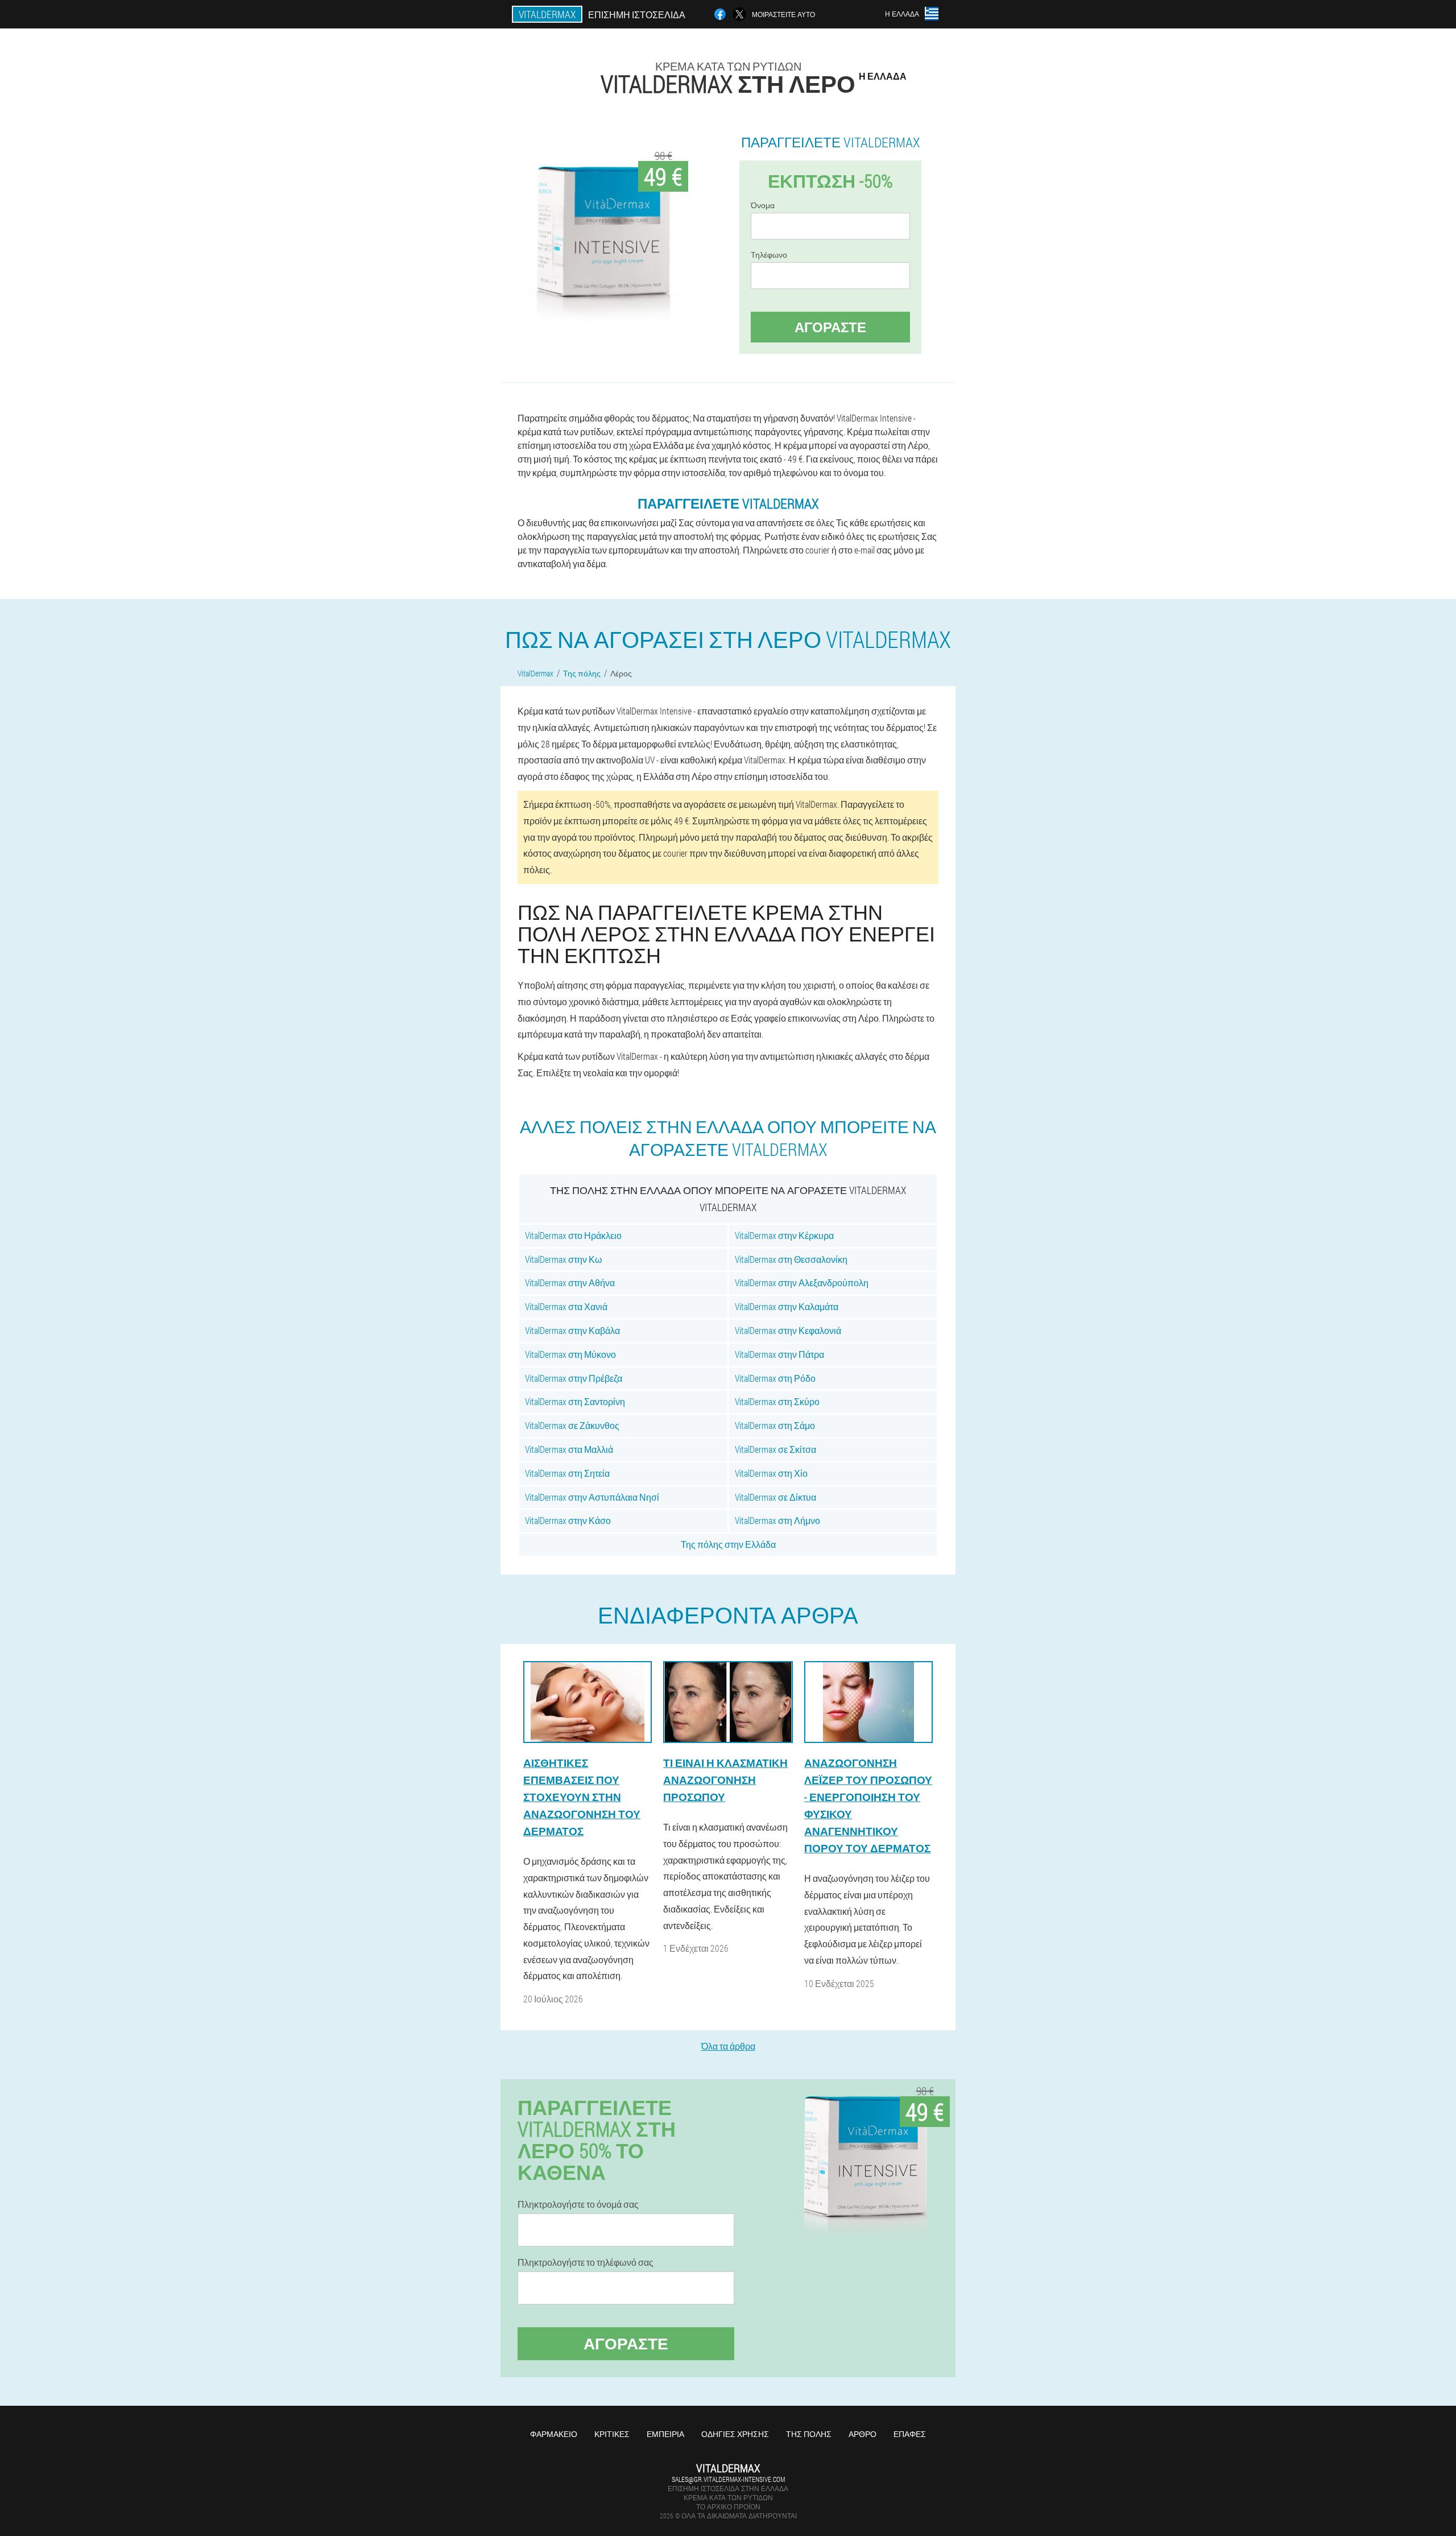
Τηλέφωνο (769, 255)
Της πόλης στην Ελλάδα (728, 1544)
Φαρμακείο (554, 2434)
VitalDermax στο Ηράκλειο (573, 1235)
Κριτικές (612, 2434)
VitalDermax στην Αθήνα (570, 1283)
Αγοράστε (830, 327)
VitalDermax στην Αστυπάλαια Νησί (592, 1497)
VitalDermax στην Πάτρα (779, 1354)
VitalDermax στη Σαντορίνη (575, 1401)
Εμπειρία (665, 2434)
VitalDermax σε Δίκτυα (775, 1497)
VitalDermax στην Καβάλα (572, 1330)
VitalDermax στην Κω (564, 1259)
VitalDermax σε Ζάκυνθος (572, 1425)
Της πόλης (809, 2434)
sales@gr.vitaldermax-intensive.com (728, 2479)
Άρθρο (863, 2434)
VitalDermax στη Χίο (771, 1473)
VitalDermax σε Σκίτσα (775, 1449)
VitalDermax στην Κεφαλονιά (788, 1330)
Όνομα (763, 205)
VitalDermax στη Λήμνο (777, 1520)
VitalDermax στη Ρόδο (775, 1378)
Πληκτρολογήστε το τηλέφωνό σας (586, 2262)
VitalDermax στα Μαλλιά (569, 1449)
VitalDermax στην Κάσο (568, 1520)
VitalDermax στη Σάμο (775, 1425)
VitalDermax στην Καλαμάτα (787, 1306)
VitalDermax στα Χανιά (566, 1306)
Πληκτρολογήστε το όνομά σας (578, 2204)
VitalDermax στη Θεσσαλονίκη (791, 1259)
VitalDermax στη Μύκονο (570, 1354)
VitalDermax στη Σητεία (567, 1473)
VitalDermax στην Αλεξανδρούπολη (802, 1283)
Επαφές (910, 2434)
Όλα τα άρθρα (728, 2046)
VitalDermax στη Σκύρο (777, 1401)
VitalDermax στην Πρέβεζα (574, 1378)
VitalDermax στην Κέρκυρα (784, 1235)
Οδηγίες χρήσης (735, 2434)
